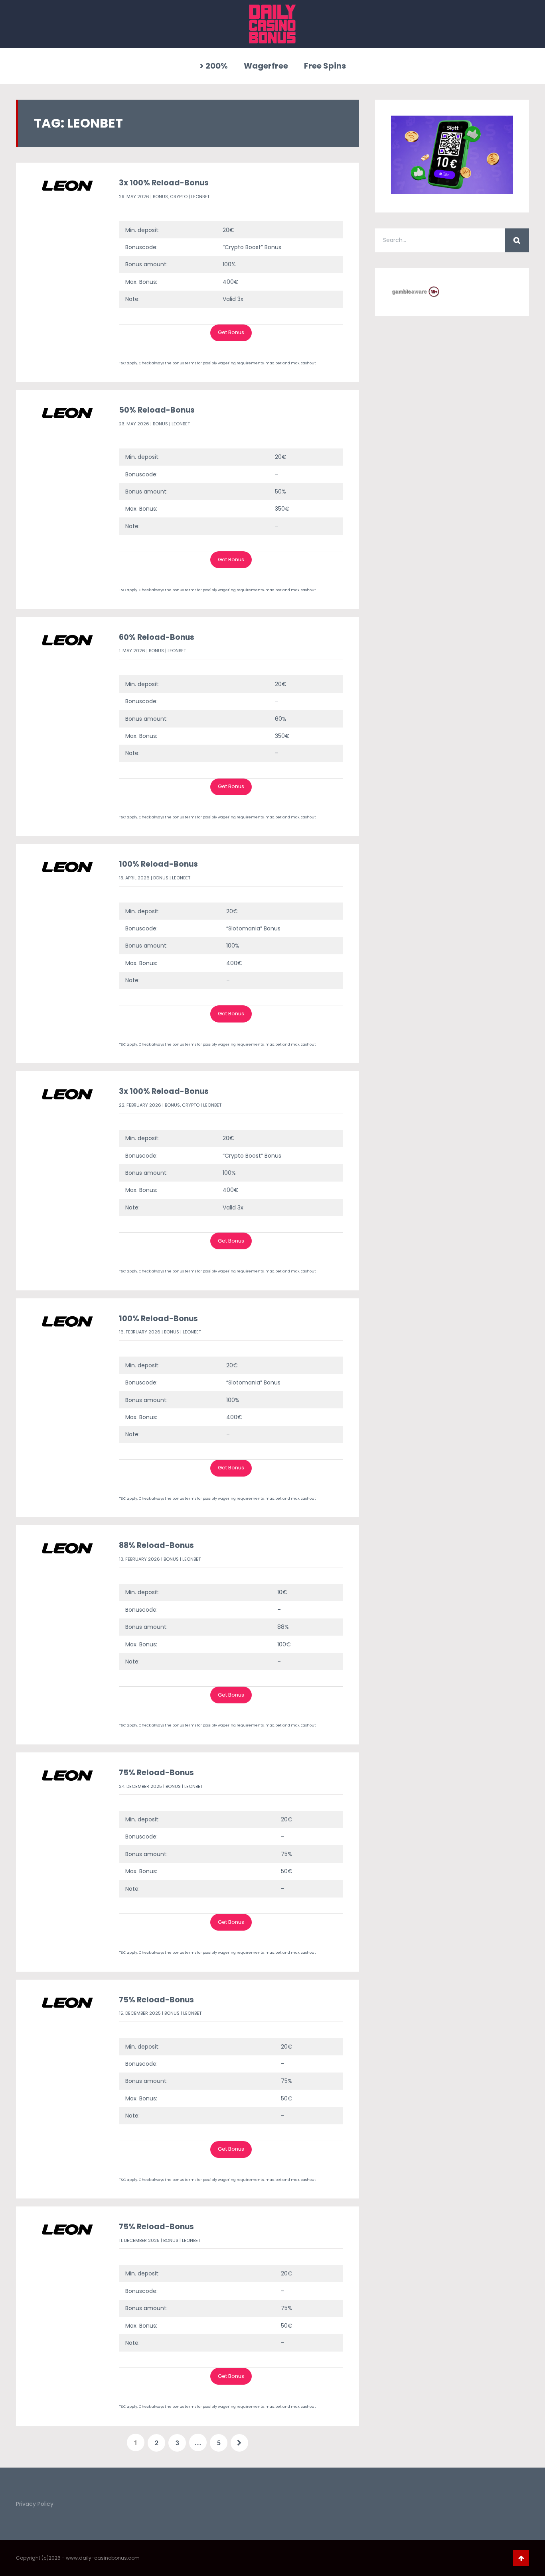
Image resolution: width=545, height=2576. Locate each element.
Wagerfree (266, 66)
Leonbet (200, 197)
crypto (179, 197)
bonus (160, 197)
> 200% (214, 66)
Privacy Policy (35, 2504)
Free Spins (325, 66)
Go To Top (521, 2558)
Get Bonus (231, 332)
